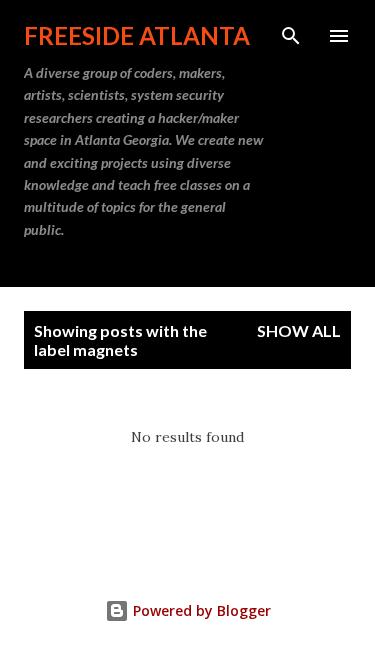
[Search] (291, 36)
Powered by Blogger (200, 610)
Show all (299, 330)
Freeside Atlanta (137, 35)
